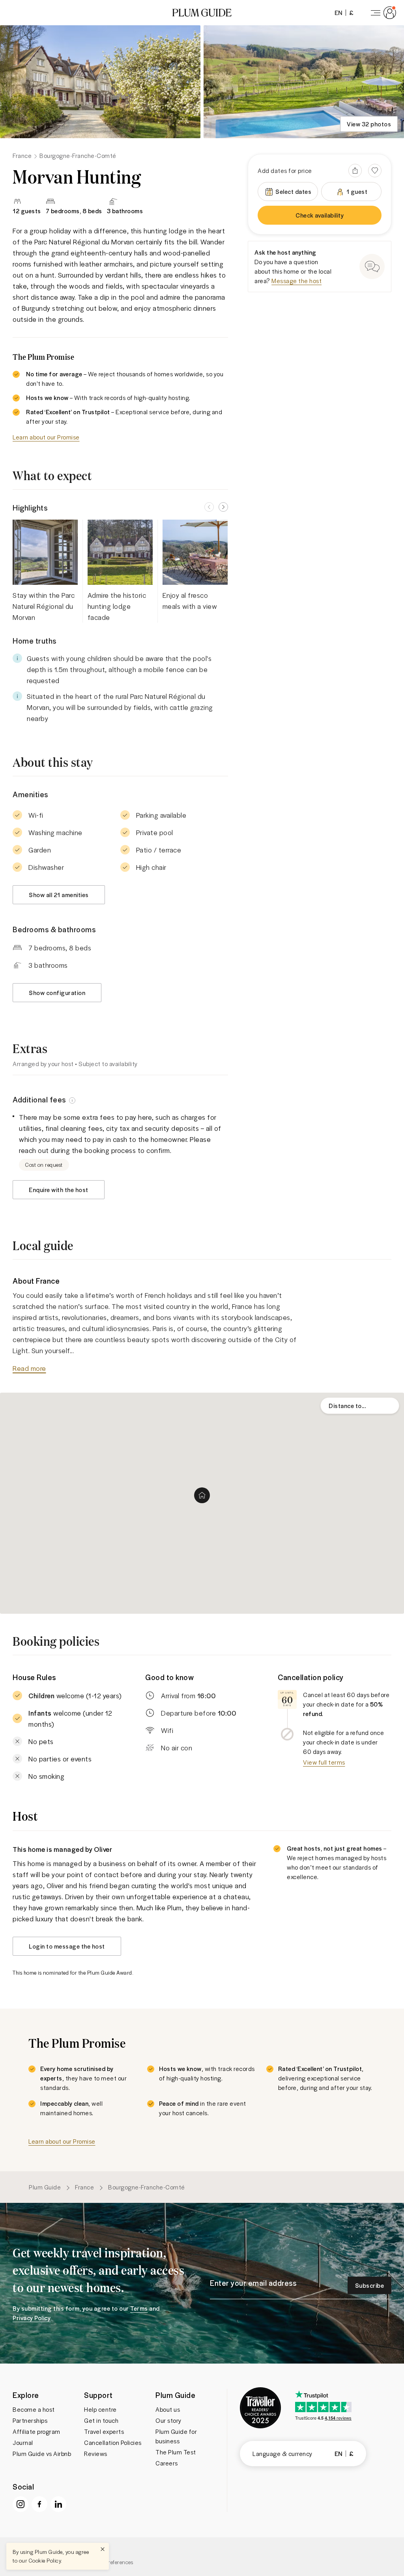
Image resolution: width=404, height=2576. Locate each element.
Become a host (34, 2409)
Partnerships (30, 2420)
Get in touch (101, 2420)
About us (168, 2409)
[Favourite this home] (375, 171)
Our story (168, 2420)
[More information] (72, 1100)
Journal (23, 2443)
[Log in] (382, 13)
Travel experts (104, 2431)
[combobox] (360, 1406)
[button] (202, 13)
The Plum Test (176, 2452)
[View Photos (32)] (100, 82)
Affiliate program (36, 2431)
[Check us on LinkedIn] (58, 2504)
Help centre (100, 2409)
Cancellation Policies (113, 2443)
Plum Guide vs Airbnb (42, 2454)
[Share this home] (355, 171)
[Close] (103, 2549)
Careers (167, 2463)
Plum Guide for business (176, 2436)
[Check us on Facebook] (39, 2504)
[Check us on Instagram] (21, 2504)
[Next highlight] (223, 507)
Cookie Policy (45, 2560)
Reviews (96, 2454)
